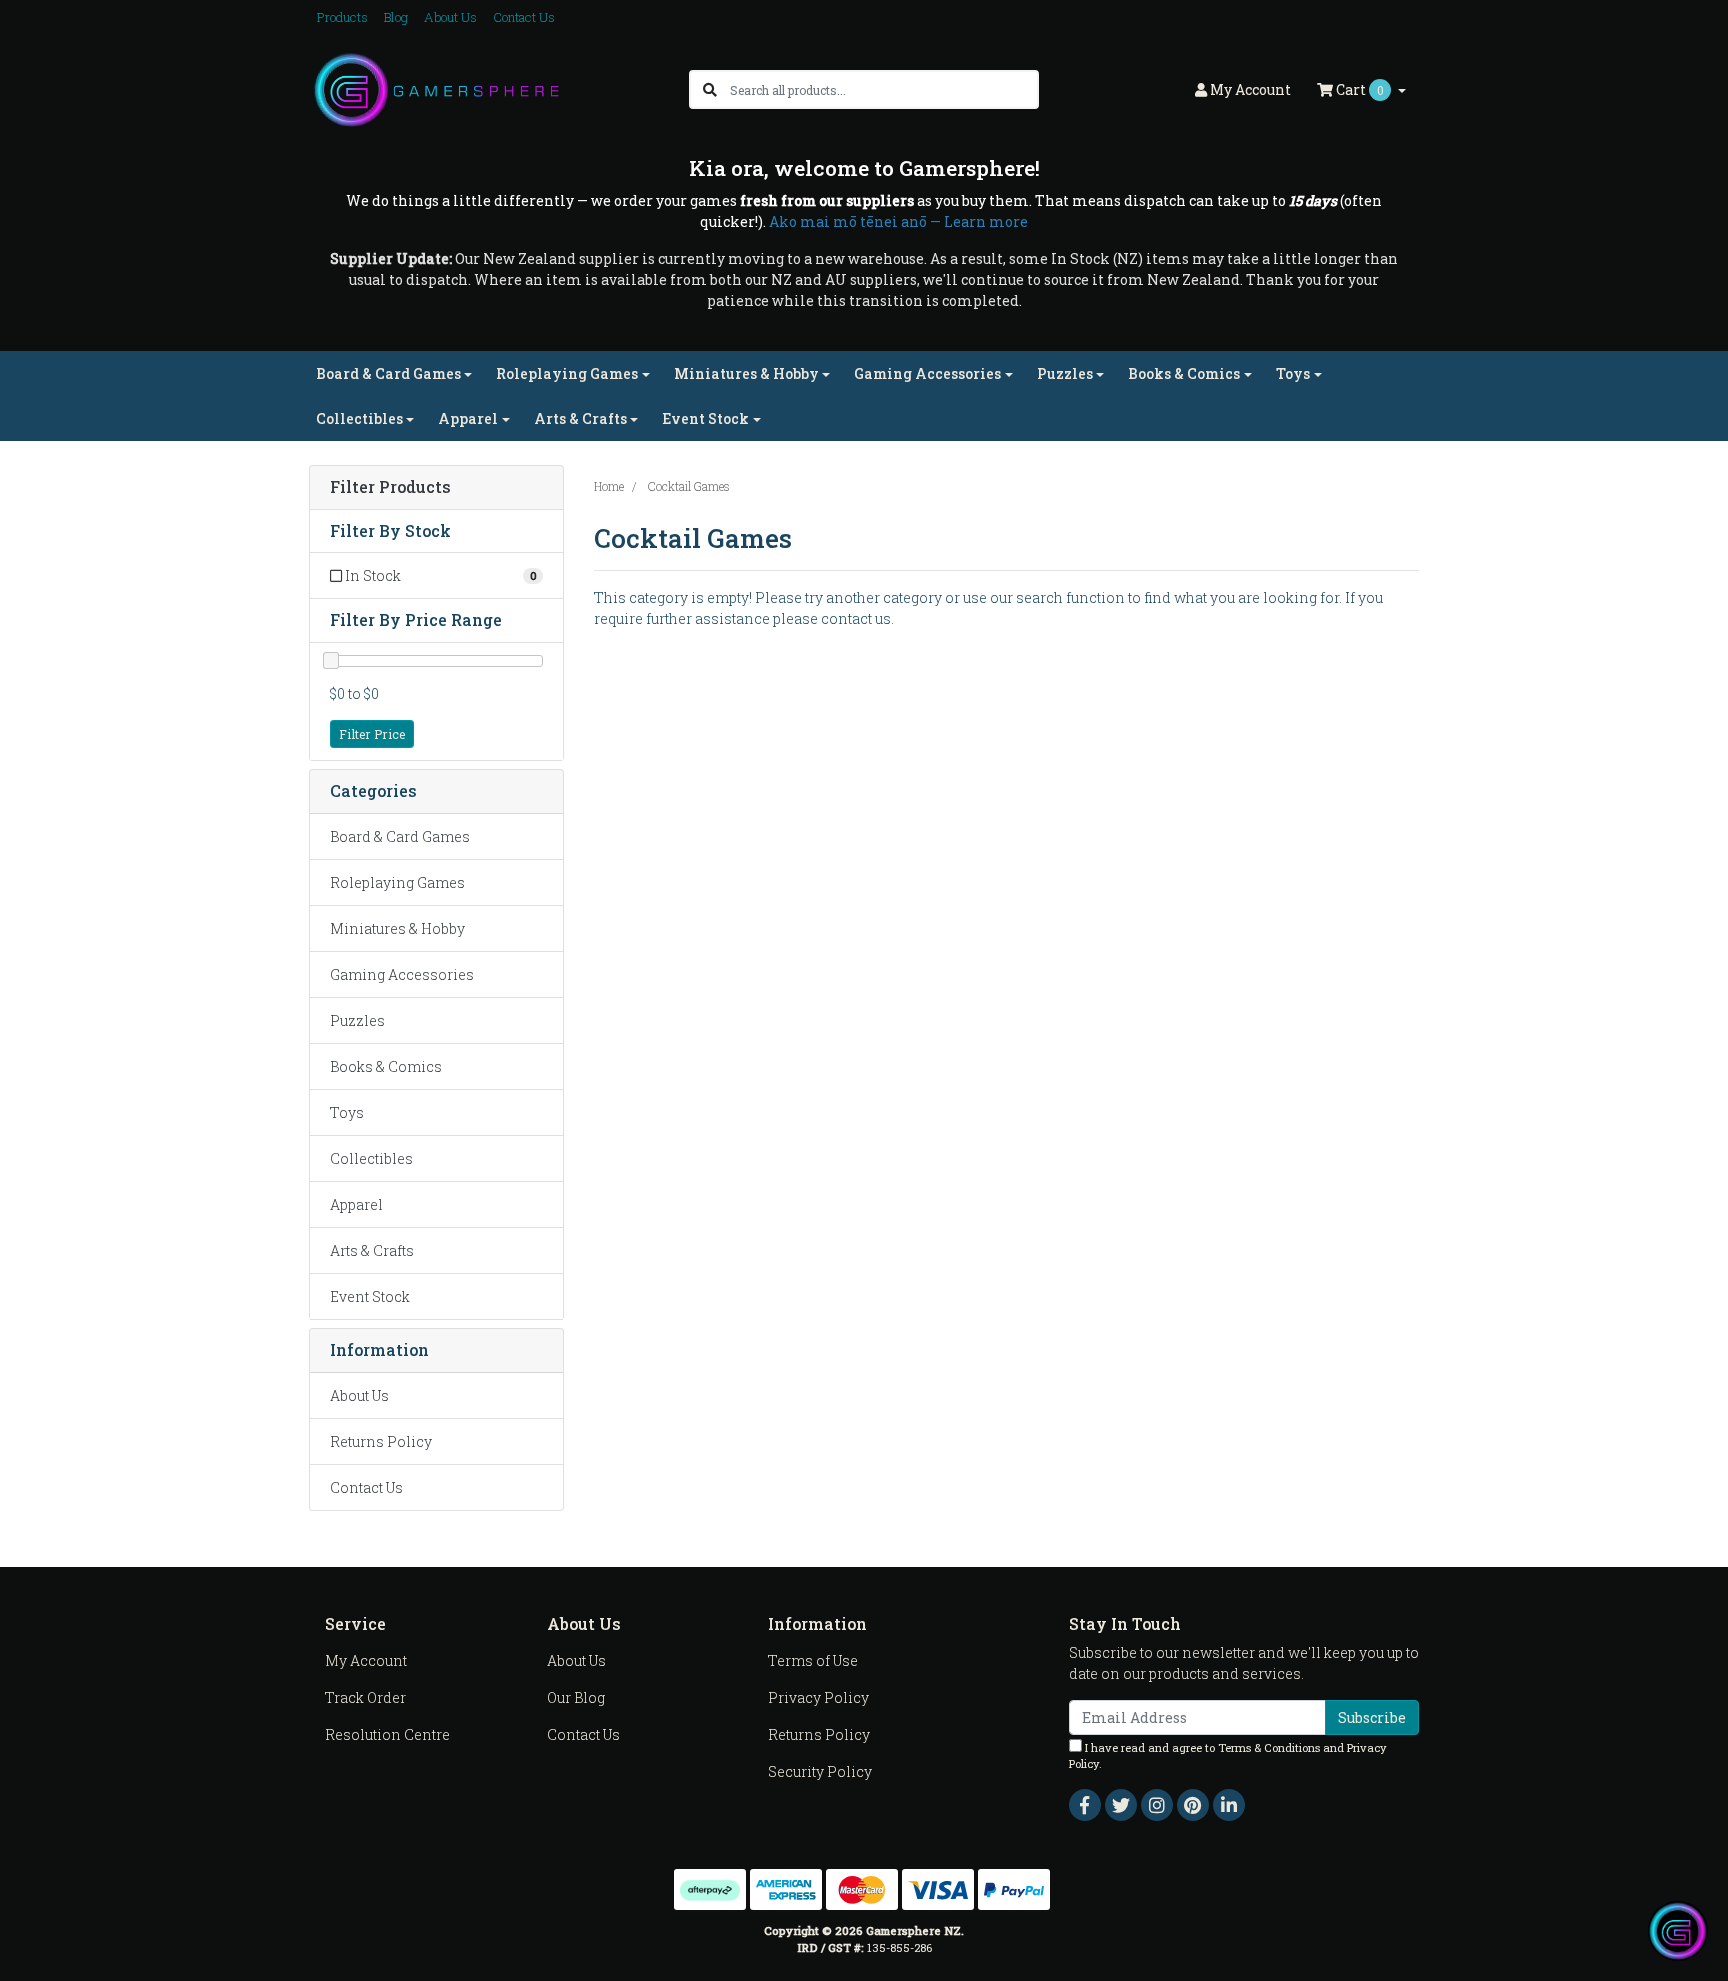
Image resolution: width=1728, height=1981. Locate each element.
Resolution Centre (387, 1734)
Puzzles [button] (1065, 373)
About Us (450, 17)
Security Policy (820, 1771)
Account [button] (1250, 89)
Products (342, 17)
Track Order (365, 1697)
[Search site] (710, 89)
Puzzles (357, 1020)
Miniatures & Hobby (397, 928)
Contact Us (524, 17)
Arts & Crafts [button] (580, 418)
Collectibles (371, 1158)
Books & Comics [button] (1184, 373)
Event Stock (370, 1296)
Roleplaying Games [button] (567, 373)
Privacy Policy (818, 1697)
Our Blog (576, 1697)
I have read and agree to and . (1228, 1756)
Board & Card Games (400, 836)
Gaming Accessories (402, 974)
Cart (1358, 89)
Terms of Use (813, 1660)
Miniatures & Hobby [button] (746, 373)
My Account (366, 1660)
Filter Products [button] (390, 487)
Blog (396, 17)
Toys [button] (1293, 373)
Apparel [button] (468, 418)
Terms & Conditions (1269, 1747)
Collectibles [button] (359, 418)
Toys (347, 1112)
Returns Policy (381, 1441)
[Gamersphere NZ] (436, 88)
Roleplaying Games (397, 882)
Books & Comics (386, 1066)
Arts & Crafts (372, 1250)
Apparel (356, 1204)
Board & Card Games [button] (388, 373)
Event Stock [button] (705, 418)
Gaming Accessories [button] (927, 373)
